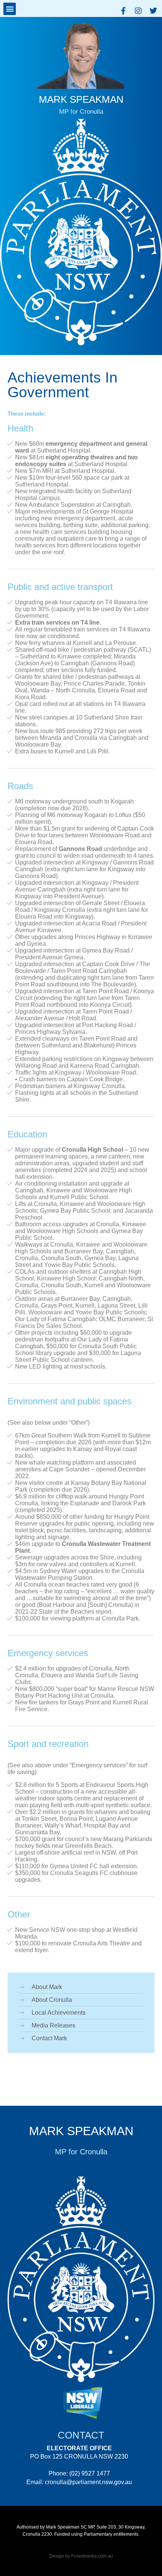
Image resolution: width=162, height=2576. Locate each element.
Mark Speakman (81, 2131)
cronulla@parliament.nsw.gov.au (88, 2482)
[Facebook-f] (123, 11)
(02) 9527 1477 (90, 2473)
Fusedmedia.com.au (92, 2556)
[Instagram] (138, 11)
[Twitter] (153, 11)
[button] (10, 9)
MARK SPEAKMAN (81, 99)
